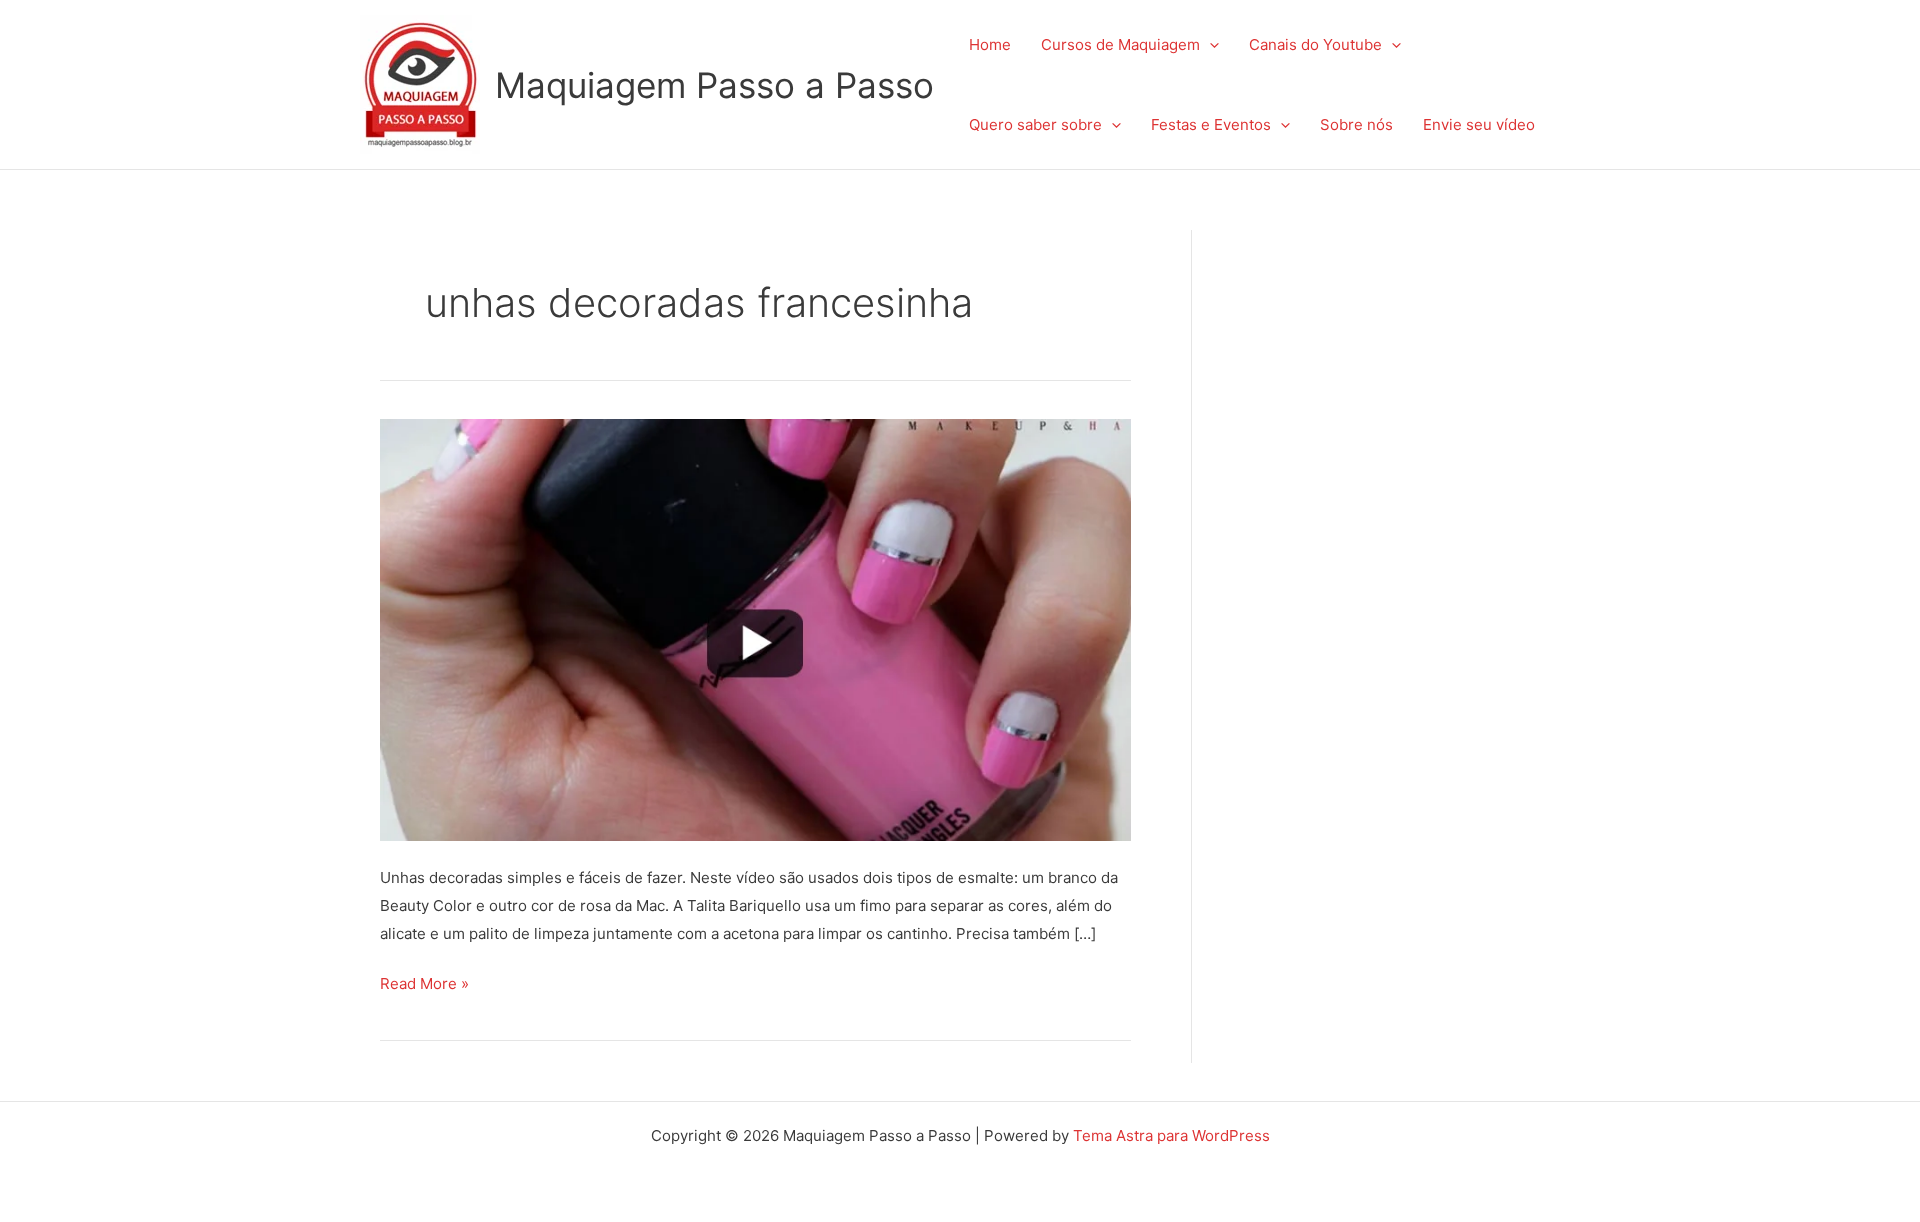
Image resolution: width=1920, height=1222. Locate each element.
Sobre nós (1356, 124)
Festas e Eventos (1211, 124)
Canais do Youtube (1315, 44)
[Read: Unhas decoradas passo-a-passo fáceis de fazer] (755, 628)
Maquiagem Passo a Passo (714, 85)
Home (990, 44)
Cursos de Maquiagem (1120, 44)
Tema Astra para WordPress (1171, 1135)
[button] (1209, 45)
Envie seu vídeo (1479, 124)
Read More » (424, 981)
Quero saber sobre (1035, 124)
